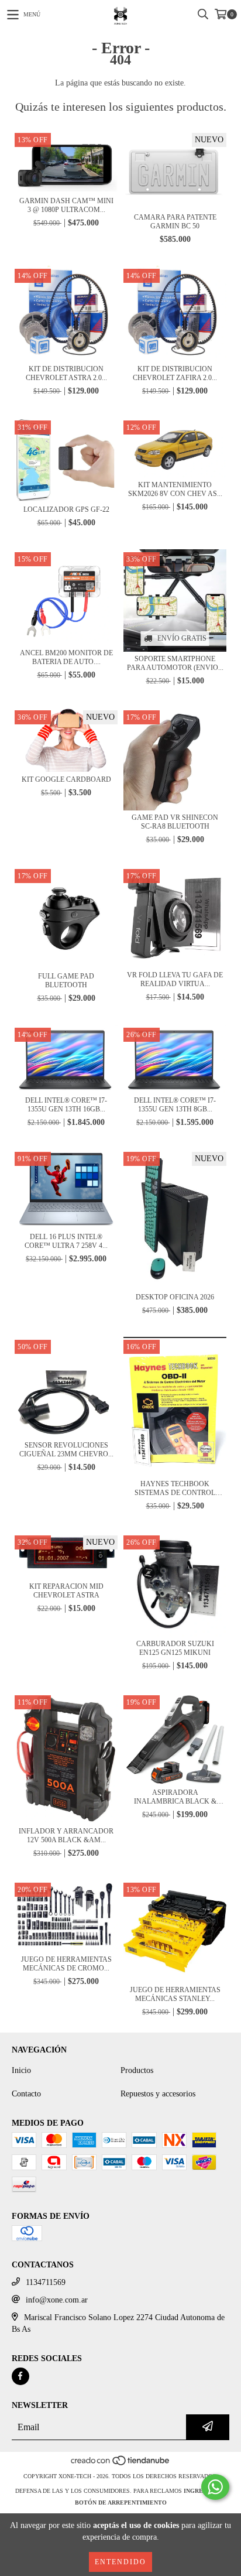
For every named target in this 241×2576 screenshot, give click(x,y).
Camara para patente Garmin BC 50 (175, 222)
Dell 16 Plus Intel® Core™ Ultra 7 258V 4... (66, 1241)
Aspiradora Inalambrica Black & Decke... (175, 1797)
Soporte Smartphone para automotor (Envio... (175, 663)
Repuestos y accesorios (158, 2094)
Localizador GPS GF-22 (66, 509)
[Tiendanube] (121, 2464)
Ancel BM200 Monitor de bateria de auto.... (66, 657)
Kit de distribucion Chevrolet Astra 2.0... (66, 373)
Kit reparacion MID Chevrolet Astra (66, 1591)
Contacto (26, 2094)
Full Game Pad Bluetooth (66, 981)
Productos (137, 2070)
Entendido (120, 2562)
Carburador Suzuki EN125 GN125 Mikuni (175, 1648)
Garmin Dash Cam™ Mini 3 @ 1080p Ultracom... (66, 205)
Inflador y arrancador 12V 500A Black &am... (66, 1836)
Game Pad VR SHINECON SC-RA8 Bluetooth (175, 822)
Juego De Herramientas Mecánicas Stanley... (175, 1994)
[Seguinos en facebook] (20, 2376)
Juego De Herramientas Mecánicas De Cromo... (66, 1964)
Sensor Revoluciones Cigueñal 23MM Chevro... (66, 1450)
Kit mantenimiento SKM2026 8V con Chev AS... (175, 489)
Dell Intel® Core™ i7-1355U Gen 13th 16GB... (66, 1105)
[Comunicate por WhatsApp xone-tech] (215, 2487)
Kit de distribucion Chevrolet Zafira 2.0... (175, 373)
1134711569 (46, 2282)
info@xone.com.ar (57, 2300)
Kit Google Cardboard (66, 779)
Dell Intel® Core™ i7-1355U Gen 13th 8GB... (175, 1105)
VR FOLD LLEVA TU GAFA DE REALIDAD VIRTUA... (175, 979)
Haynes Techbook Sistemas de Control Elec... (175, 1489)
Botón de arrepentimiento (121, 2503)
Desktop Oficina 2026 (175, 1297)
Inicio (21, 2070)
